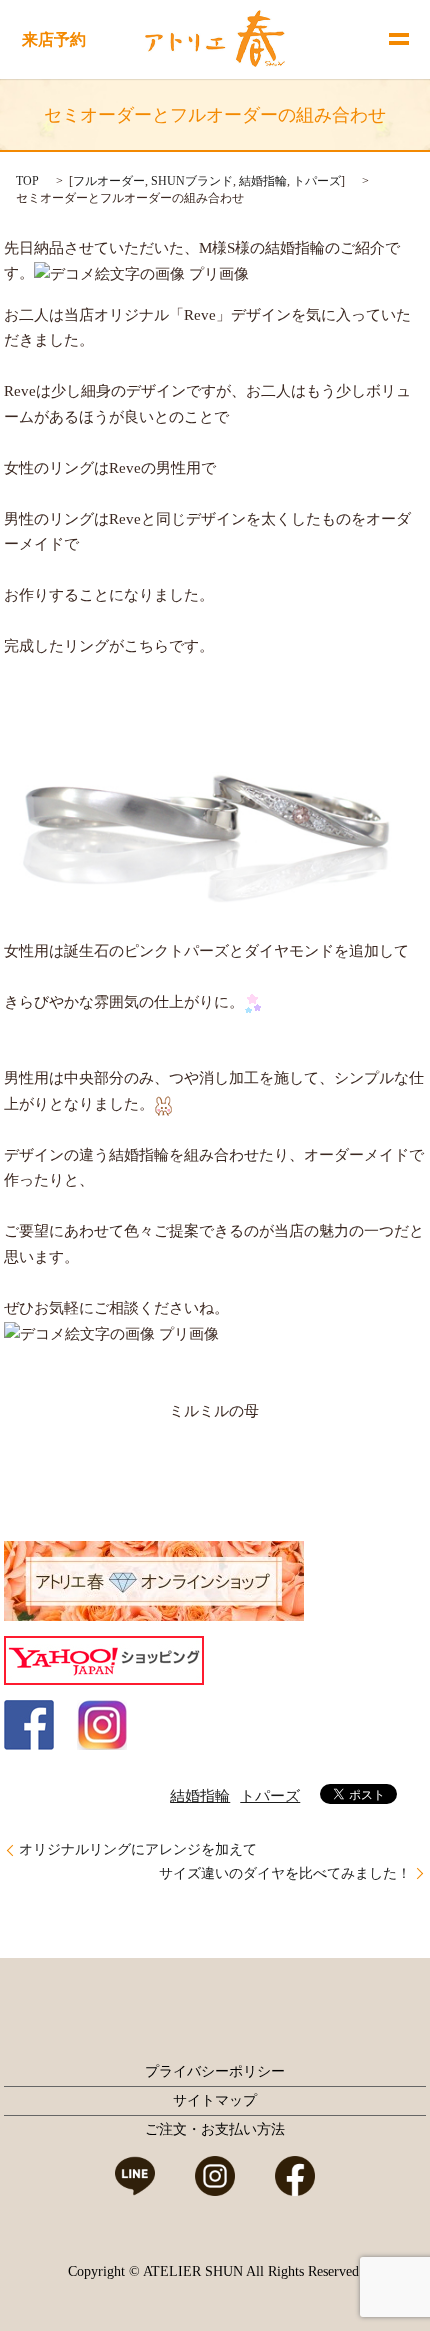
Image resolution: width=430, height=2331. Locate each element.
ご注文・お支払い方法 (215, 2129)
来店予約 (54, 39)
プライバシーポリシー (215, 2071)
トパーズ (317, 181)
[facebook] (29, 1724)
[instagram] (102, 1724)
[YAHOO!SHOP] (104, 1659)
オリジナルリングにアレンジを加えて (138, 1849)
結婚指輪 (263, 181)
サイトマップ (215, 2100)
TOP (27, 181)
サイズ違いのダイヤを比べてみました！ (285, 1873)
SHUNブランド (192, 181)
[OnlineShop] (154, 1580)
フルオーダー (109, 181)
